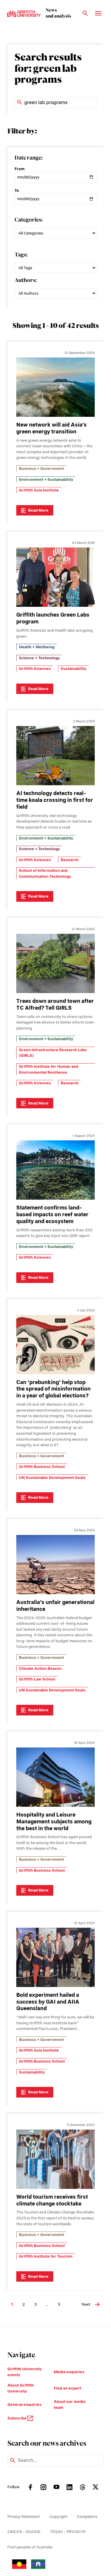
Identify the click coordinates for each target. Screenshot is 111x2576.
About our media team (70, 2405)
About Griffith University (21, 2388)
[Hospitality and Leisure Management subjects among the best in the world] (55, 1777)
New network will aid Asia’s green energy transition (52, 428)
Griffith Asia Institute (39, 490)
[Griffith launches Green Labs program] (55, 577)
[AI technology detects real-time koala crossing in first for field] (55, 756)
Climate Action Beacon (40, 1668)
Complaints (87, 2517)
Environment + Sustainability (46, 479)
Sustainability (74, 669)
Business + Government (41, 469)
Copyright (58, 2517)
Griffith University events (25, 2372)
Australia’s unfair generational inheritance (55, 1605)
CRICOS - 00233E (24, 2532)
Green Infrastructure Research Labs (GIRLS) (53, 1053)
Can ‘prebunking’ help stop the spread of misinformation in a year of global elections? (53, 1389)
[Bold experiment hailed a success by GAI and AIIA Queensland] (55, 1957)
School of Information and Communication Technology (45, 873)
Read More (38, 510)
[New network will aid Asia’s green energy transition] (55, 387)
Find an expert (67, 2388)
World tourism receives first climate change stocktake (52, 2200)
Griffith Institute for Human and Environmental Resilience (49, 1069)
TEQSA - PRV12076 (68, 2532)
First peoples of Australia (30, 2547)
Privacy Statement (24, 2517)
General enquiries (24, 2405)
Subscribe (17, 2418)
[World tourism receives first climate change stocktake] (55, 2159)
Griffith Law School (37, 1679)
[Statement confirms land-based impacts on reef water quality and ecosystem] (55, 1170)
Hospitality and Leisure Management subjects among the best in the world (54, 1821)
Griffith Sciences (35, 669)
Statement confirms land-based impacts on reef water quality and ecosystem (52, 1214)
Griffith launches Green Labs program (53, 618)
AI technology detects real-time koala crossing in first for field (55, 800)
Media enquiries (69, 2372)
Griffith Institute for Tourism (46, 2256)
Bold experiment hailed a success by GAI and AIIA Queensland (48, 2002)
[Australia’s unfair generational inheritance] (55, 1565)
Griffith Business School (42, 1467)
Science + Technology (39, 658)
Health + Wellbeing (37, 647)
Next (86, 2304)
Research (70, 860)
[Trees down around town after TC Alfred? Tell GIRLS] (55, 963)
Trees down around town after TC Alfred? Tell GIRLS (55, 1004)
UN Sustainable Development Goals (52, 1478)
